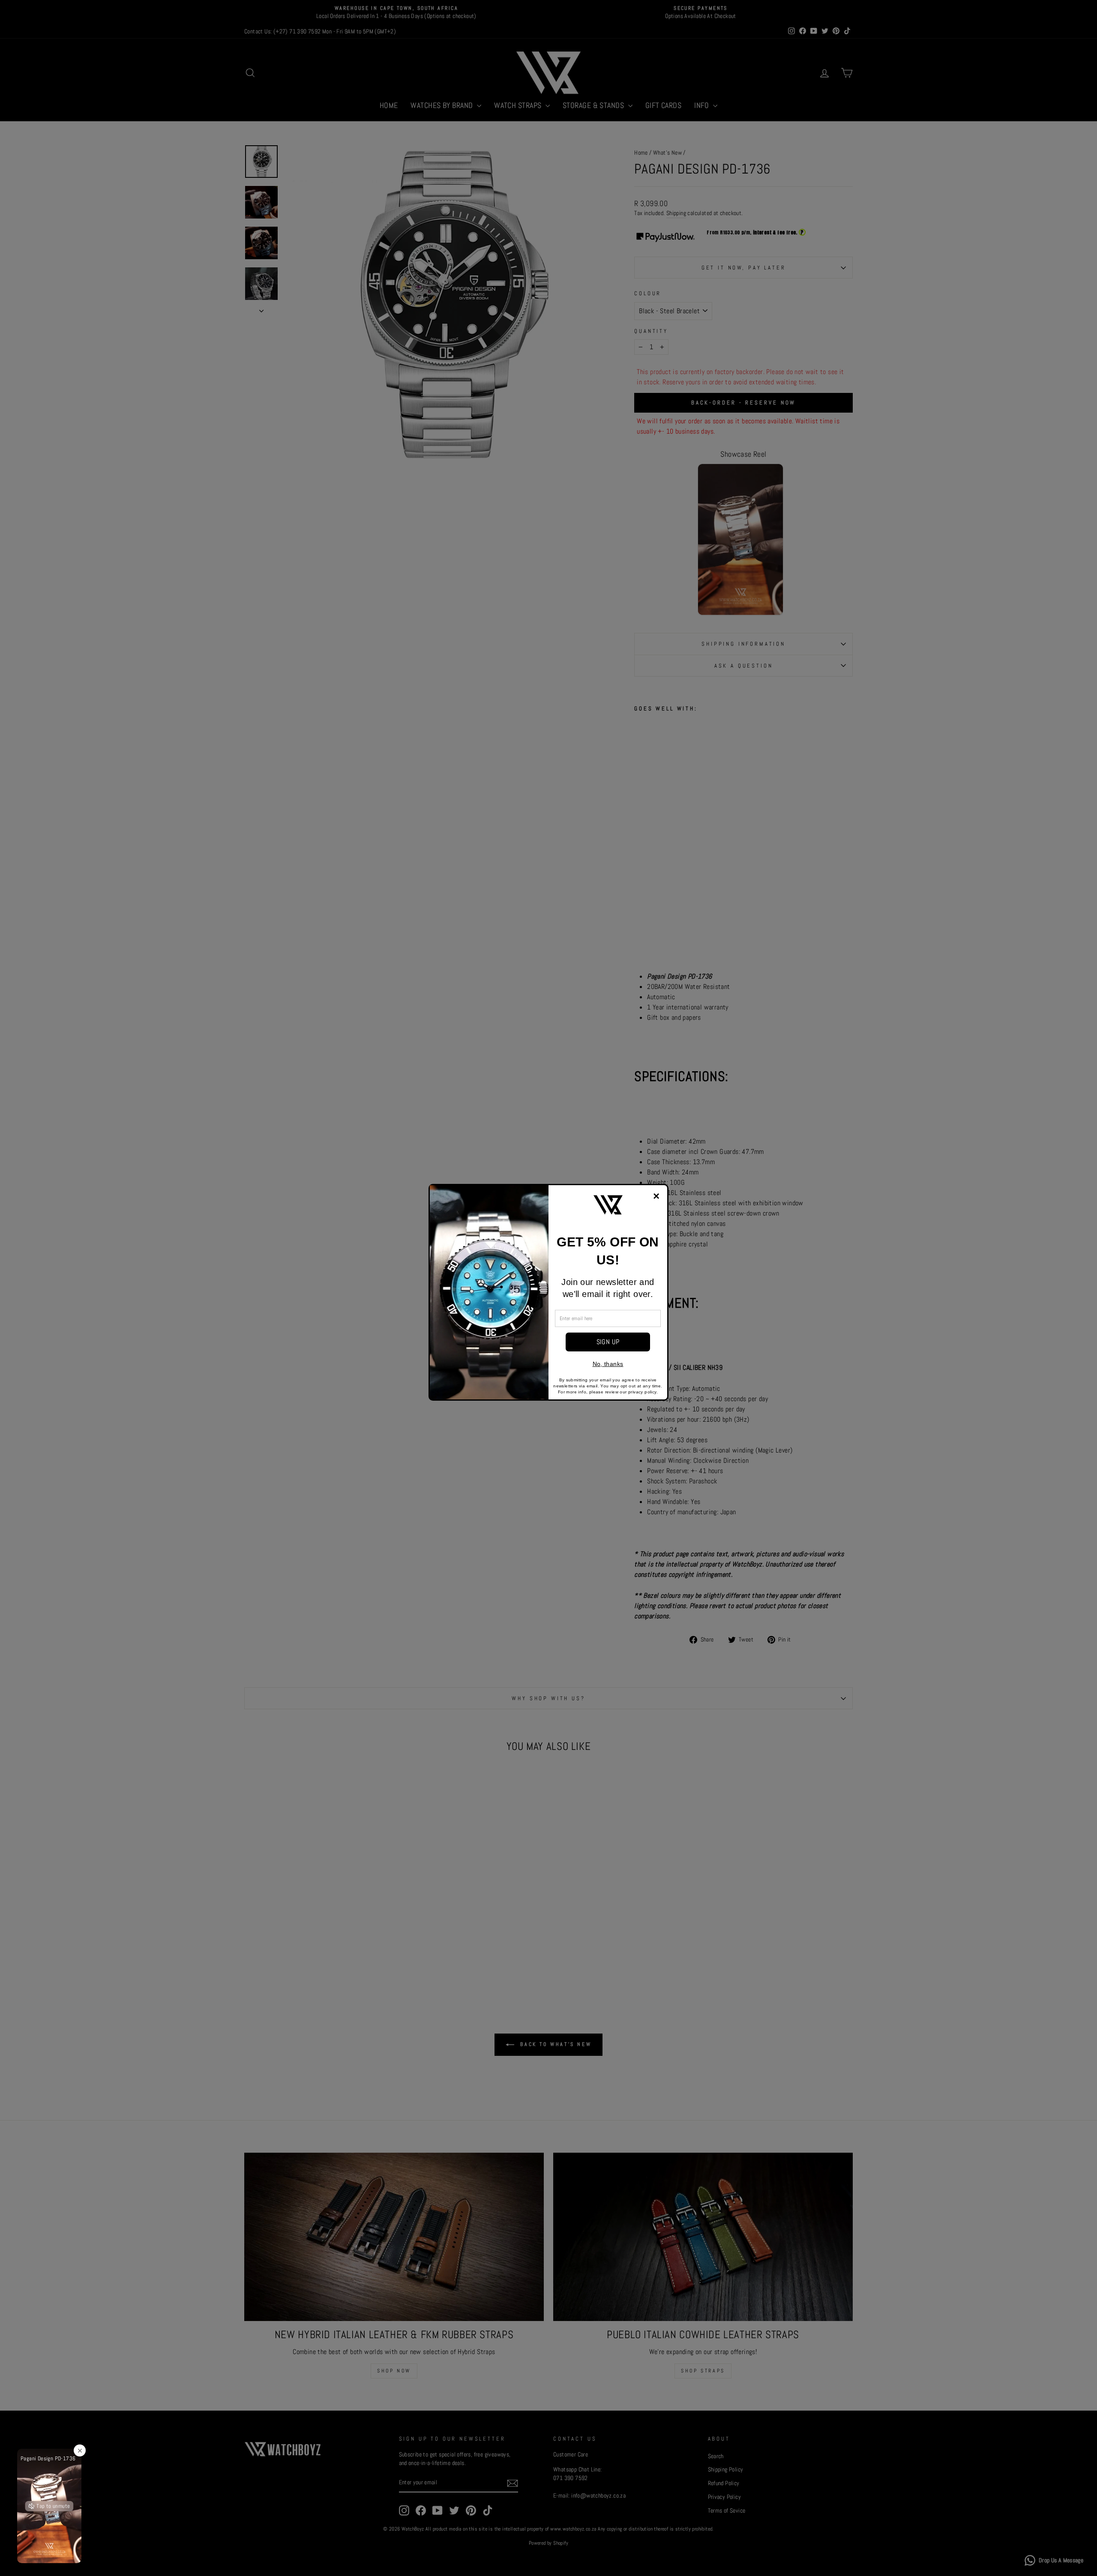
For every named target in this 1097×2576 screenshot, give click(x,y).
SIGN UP (608, 1342)
